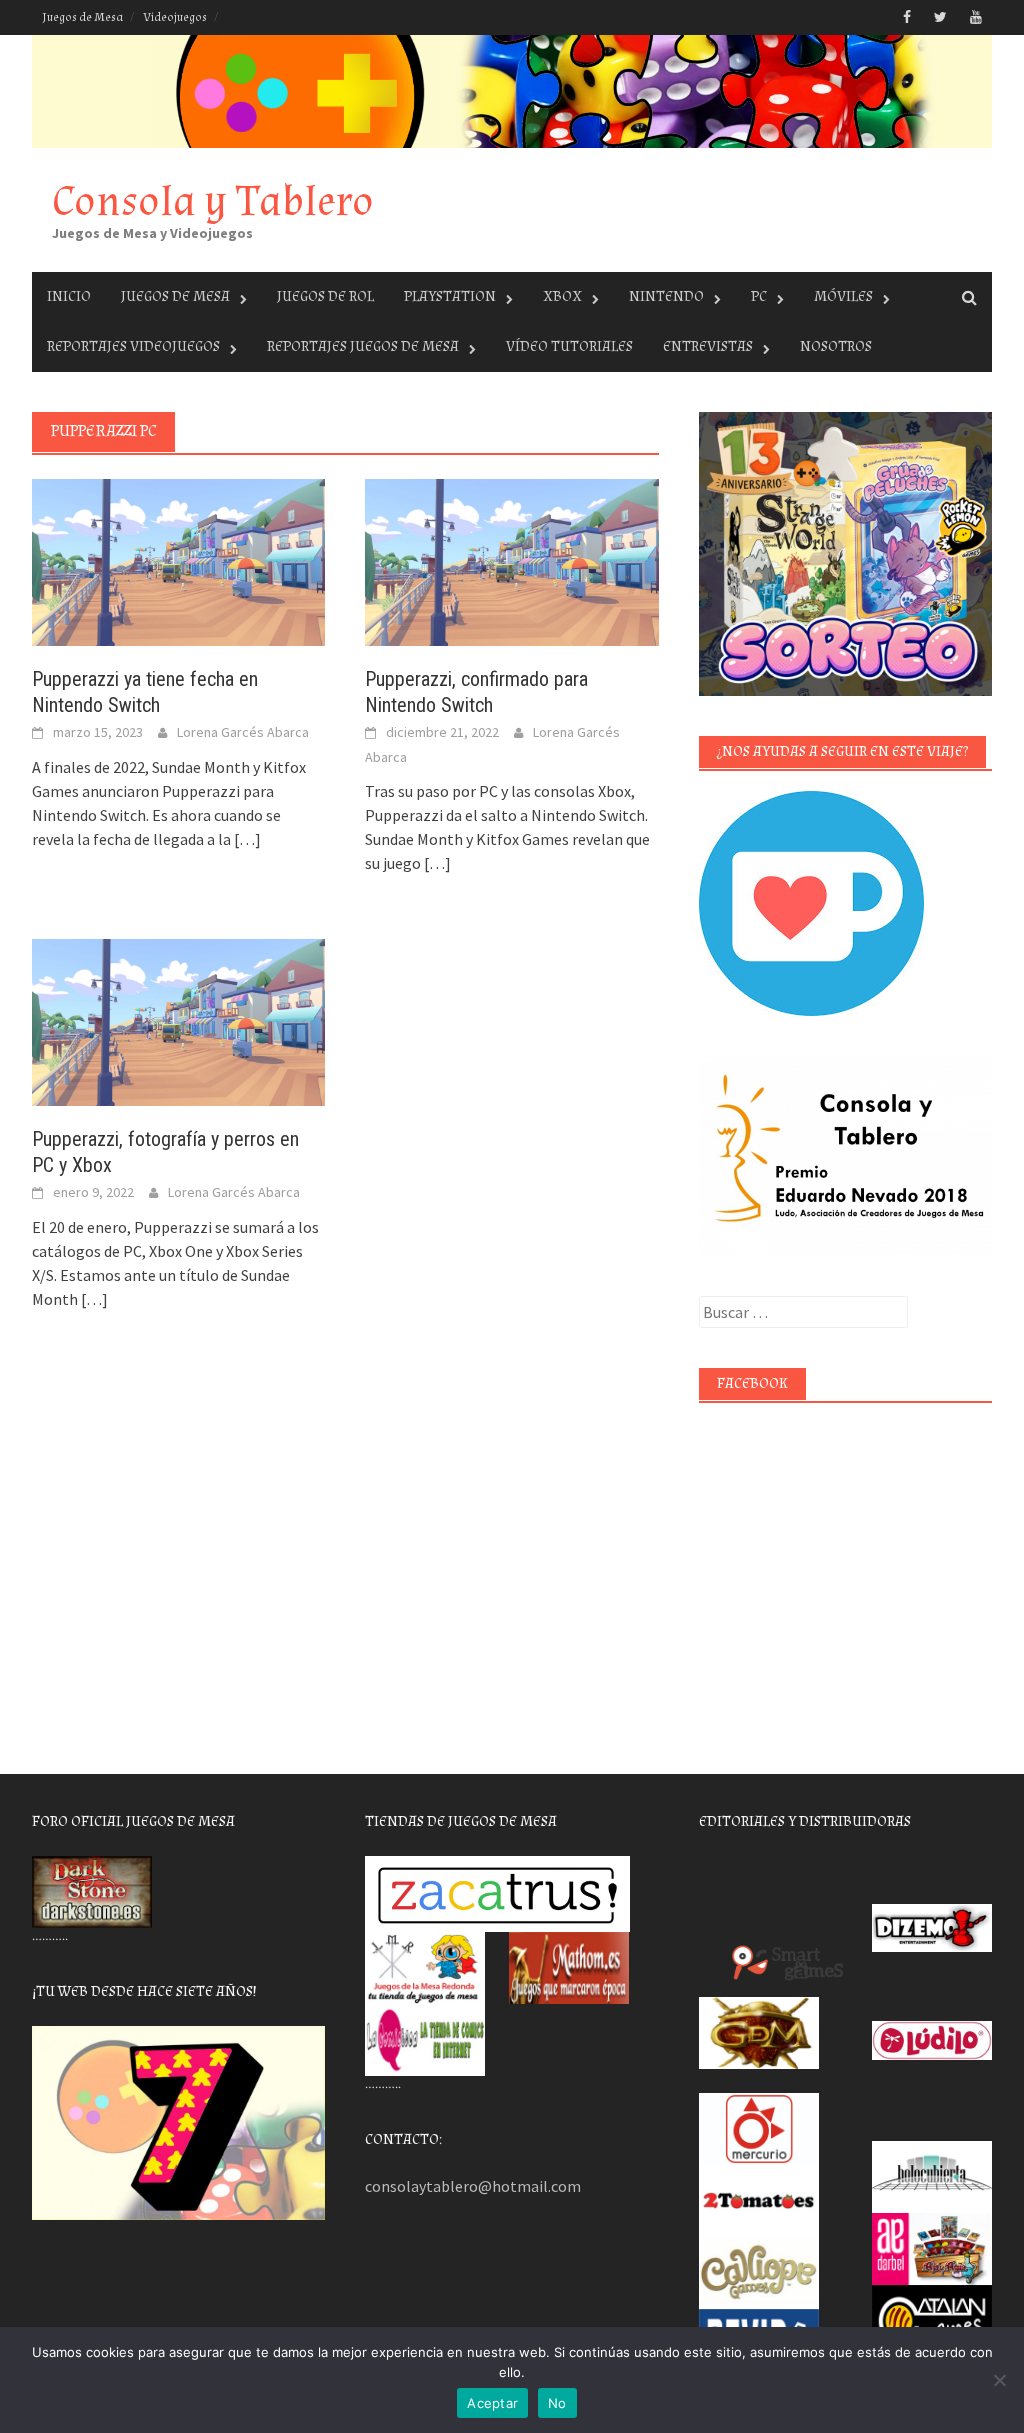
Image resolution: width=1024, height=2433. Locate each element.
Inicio (69, 296)
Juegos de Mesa (82, 17)
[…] (246, 839)
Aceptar (492, 2403)
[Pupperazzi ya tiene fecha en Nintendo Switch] (178, 560)
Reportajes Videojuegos (133, 346)
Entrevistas (708, 346)
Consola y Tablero (213, 201)
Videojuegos (175, 17)
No (557, 2403)
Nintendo (666, 296)
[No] (999, 2380)
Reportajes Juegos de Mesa (363, 346)
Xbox (562, 296)
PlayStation (450, 296)
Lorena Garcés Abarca (243, 732)
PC (759, 296)
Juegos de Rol (325, 296)
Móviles (843, 296)
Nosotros (836, 346)
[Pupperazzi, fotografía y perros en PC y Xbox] (178, 1020)
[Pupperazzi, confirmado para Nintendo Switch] (511, 560)
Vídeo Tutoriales (569, 346)
